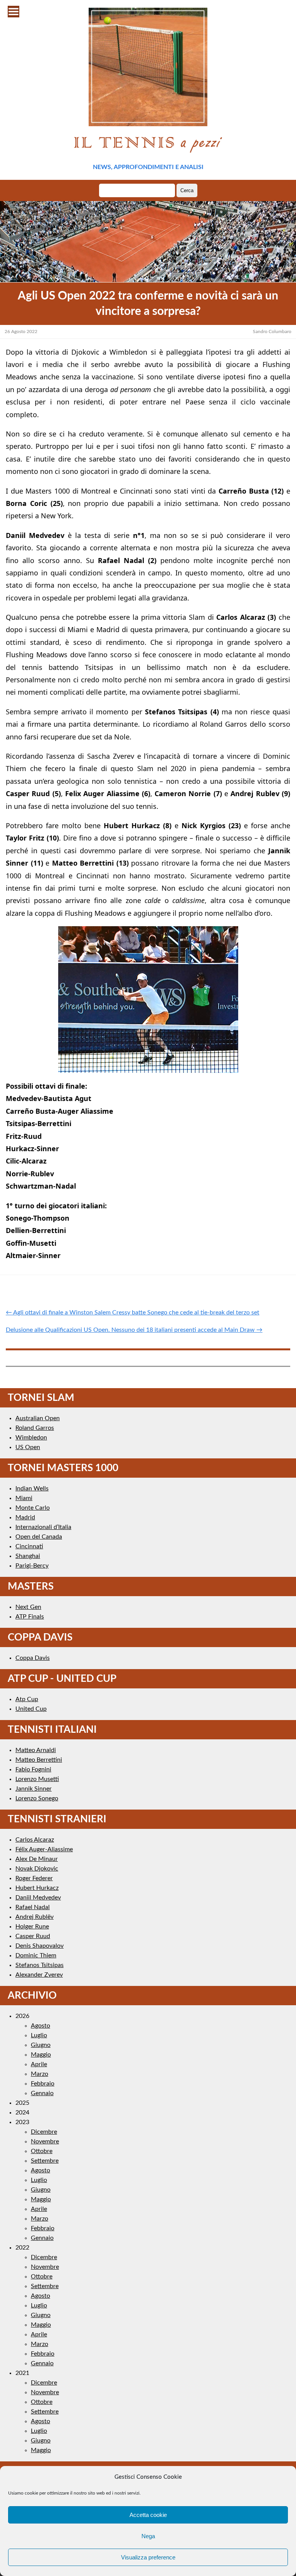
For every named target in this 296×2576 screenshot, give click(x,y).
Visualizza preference (148, 2557)
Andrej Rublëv (34, 1917)
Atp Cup (27, 1699)
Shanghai (28, 1556)
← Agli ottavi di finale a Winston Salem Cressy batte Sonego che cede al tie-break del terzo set (133, 1313)
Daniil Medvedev (38, 1898)
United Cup (31, 1709)
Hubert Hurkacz (37, 1888)
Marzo (40, 2074)
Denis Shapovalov (40, 1946)
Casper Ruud (33, 1936)
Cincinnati (29, 1546)
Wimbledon (31, 1438)
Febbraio (43, 2084)
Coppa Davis (33, 1658)
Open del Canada (39, 1537)
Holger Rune (32, 1927)
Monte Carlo (33, 1508)
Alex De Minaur (37, 1859)
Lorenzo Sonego (37, 1798)
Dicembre (44, 2132)
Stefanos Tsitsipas (40, 1965)
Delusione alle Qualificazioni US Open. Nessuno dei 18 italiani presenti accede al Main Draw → (134, 1330)
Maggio (41, 2055)
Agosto (40, 2026)
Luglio (39, 2035)
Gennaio (42, 2093)
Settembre (45, 2161)
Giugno (41, 2045)
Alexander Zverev (39, 1975)
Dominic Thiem (36, 1955)
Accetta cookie (148, 2515)
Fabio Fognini (33, 1769)
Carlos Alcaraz (35, 1840)
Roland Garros (35, 1428)
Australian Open (38, 1418)
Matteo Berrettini (39, 1760)
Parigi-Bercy (32, 1566)
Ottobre (42, 2151)
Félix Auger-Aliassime (44, 1849)
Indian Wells (32, 1488)
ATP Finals (30, 1617)
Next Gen (28, 1607)
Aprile (39, 2064)
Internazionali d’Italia (43, 1527)
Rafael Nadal (33, 1907)
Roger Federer (34, 1878)
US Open (28, 1447)
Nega (148, 2536)
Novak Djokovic (37, 1869)
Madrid (25, 1517)
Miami (24, 1498)
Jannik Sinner (34, 1789)
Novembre (45, 2141)
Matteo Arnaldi (36, 1750)
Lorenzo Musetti (37, 1779)
